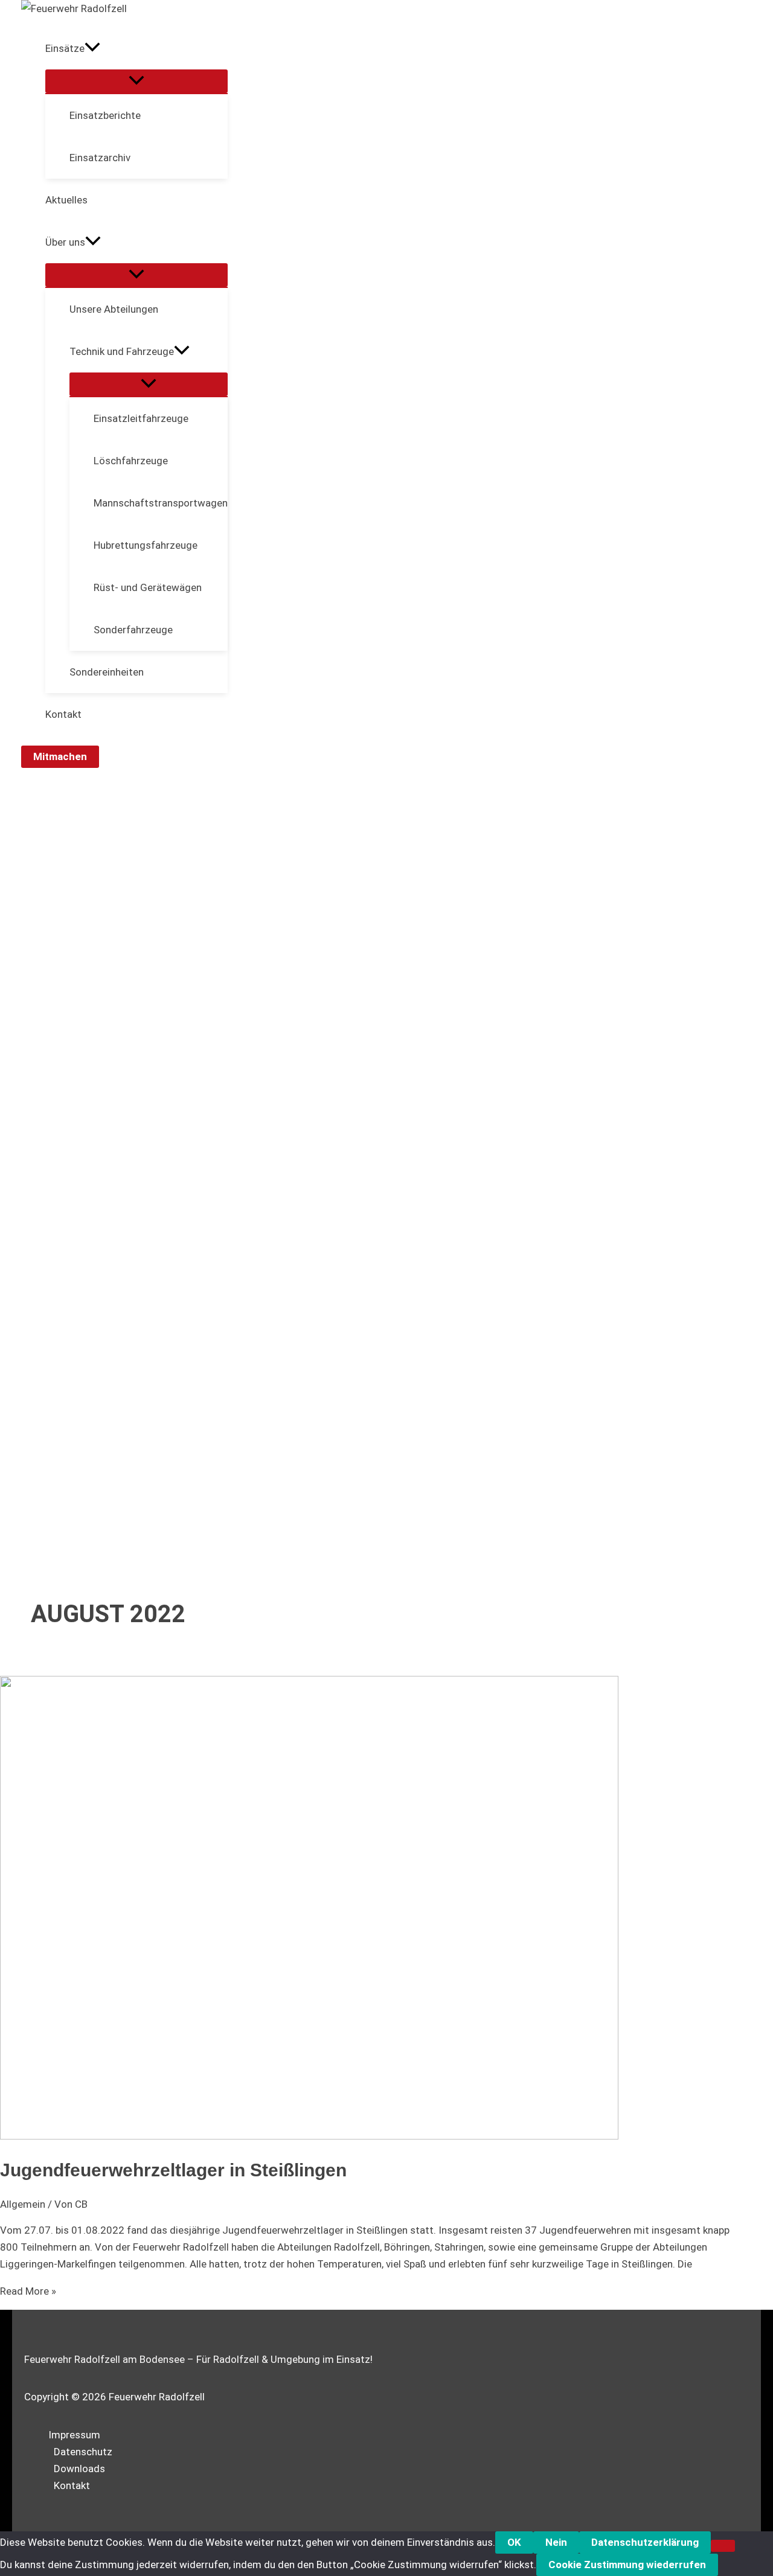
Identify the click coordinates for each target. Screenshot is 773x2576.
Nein (556, 2542)
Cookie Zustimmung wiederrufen (627, 2565)
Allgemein (23, 2204)
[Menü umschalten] (136, 81)
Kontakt (72, 2485)
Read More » (28, 2291)
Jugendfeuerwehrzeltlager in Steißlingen (173, 2170)
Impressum (74, 2435)
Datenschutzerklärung (645, 2542)
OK (514, 2542)
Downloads (79, 2469)
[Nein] (723, 2546)
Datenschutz (83, 2452)
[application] (92, 48)
